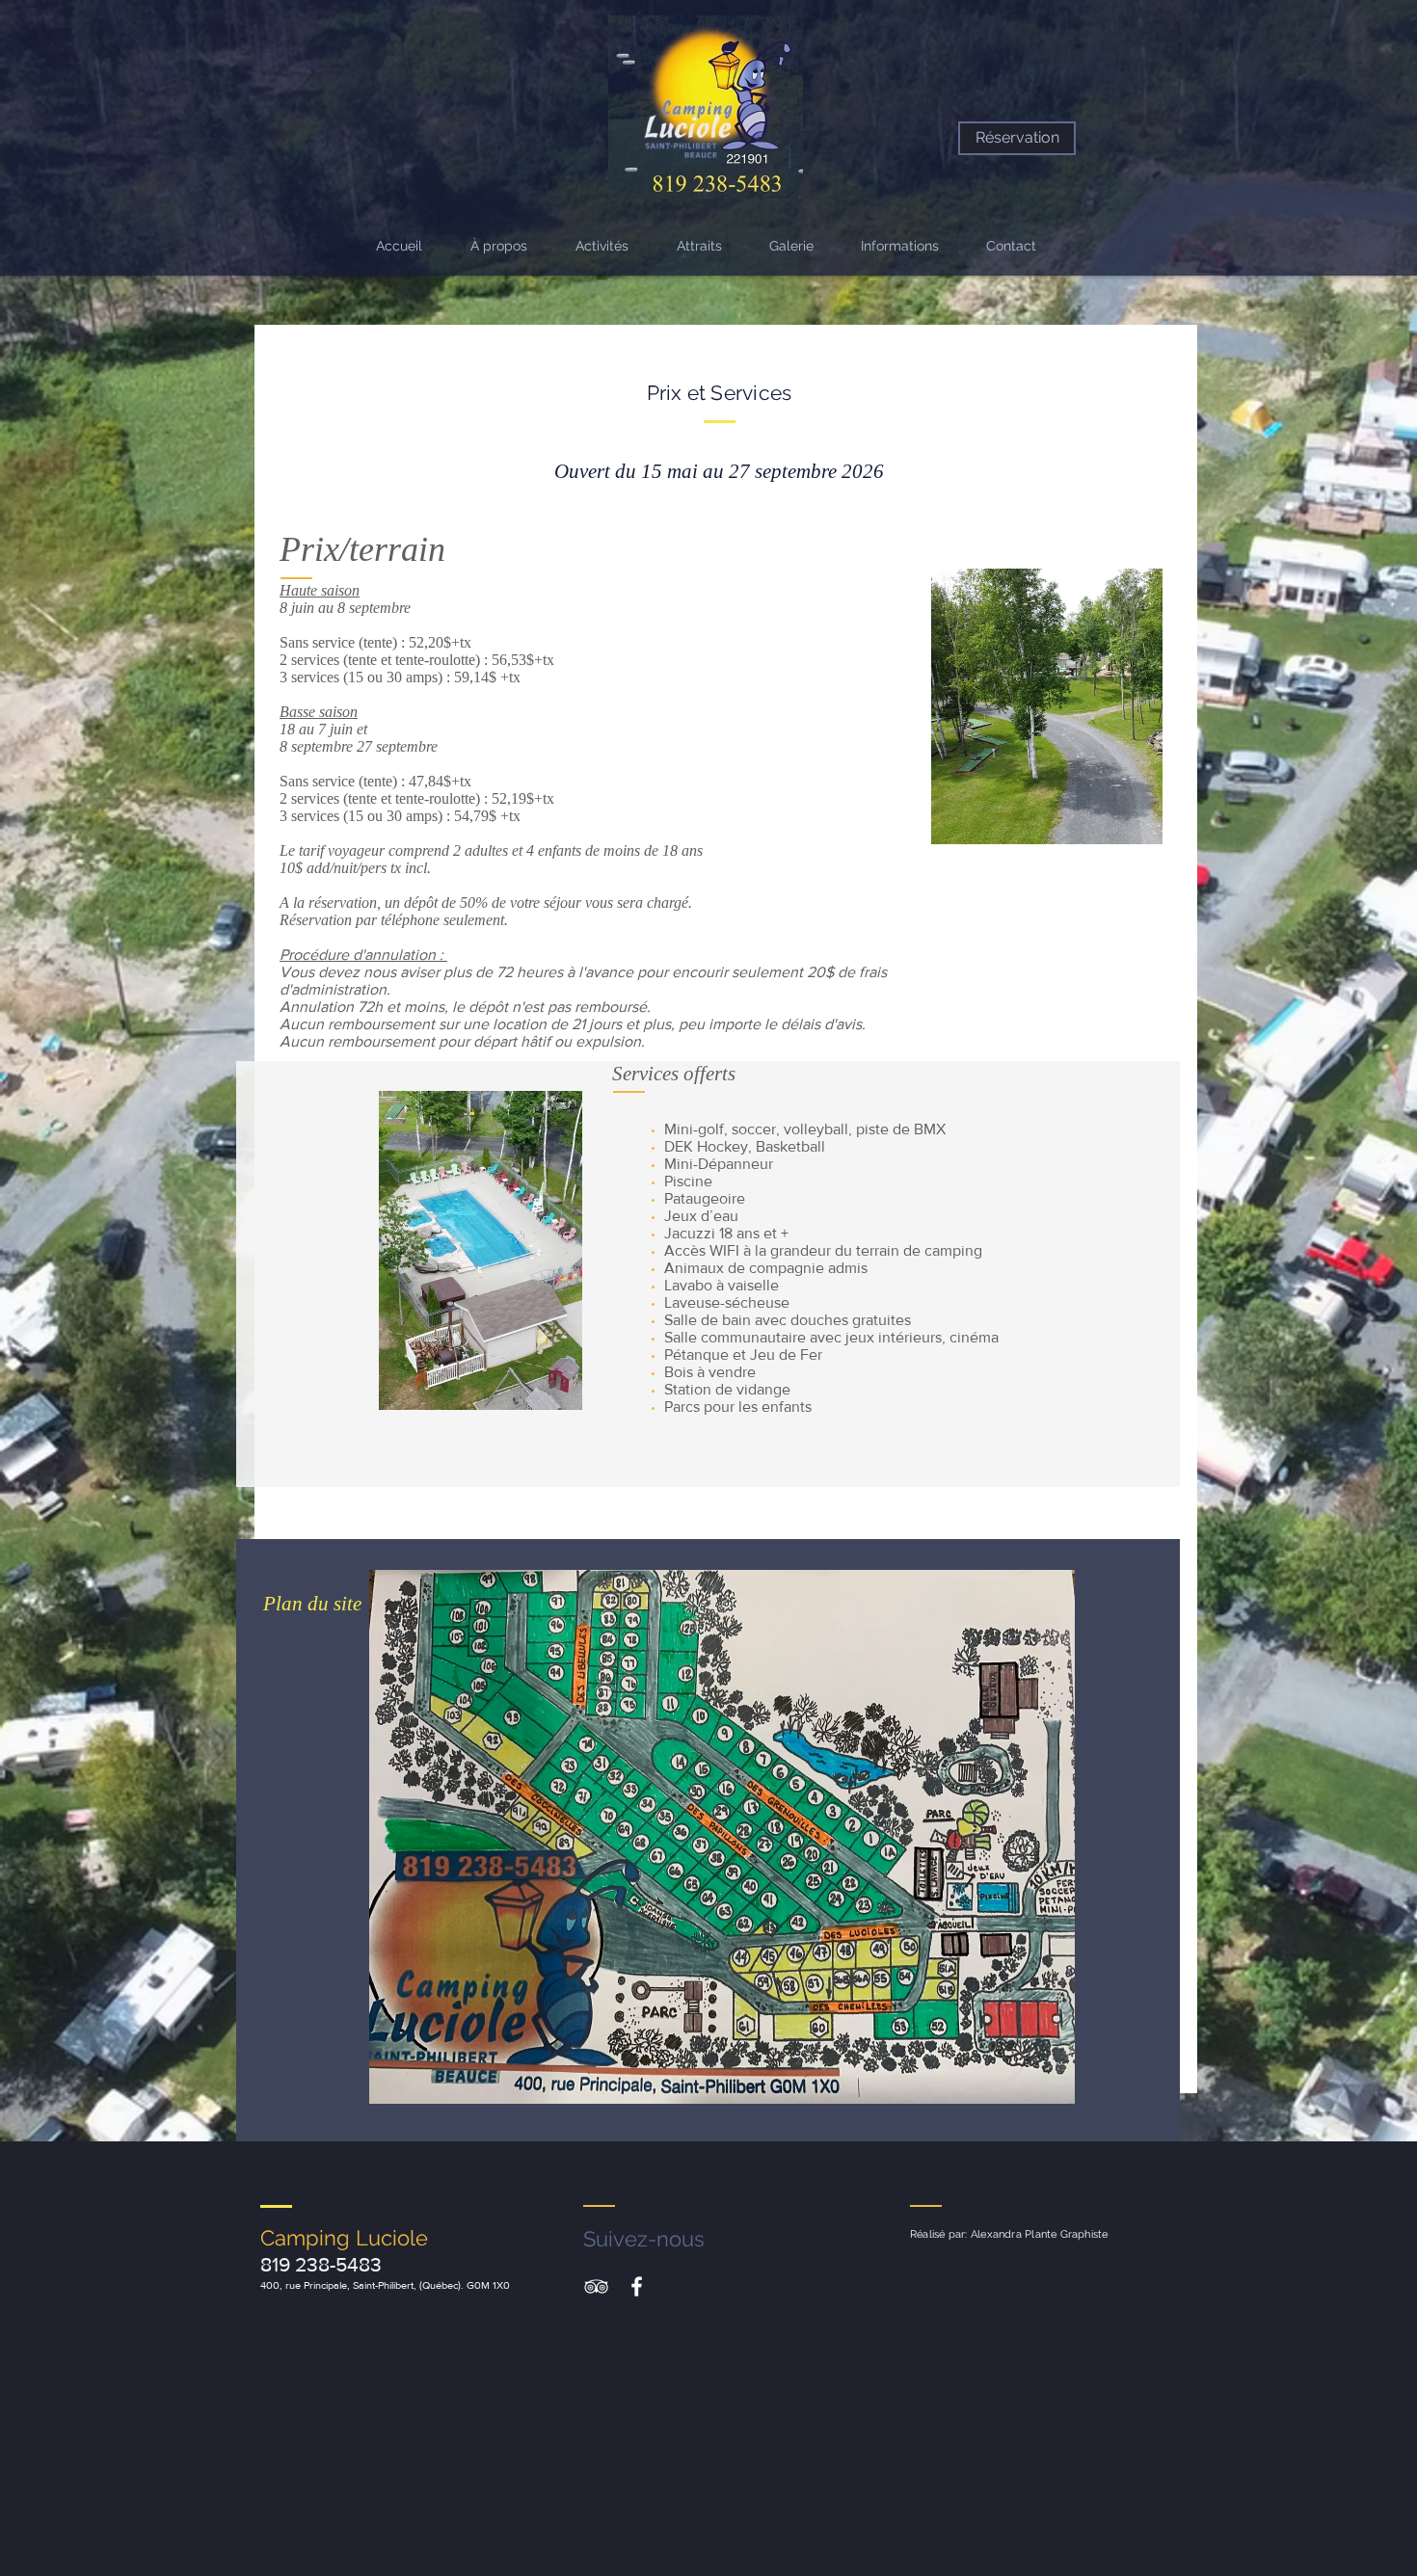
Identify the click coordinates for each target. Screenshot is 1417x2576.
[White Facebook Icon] (637, 2286)
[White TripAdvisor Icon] (596, 2286)
